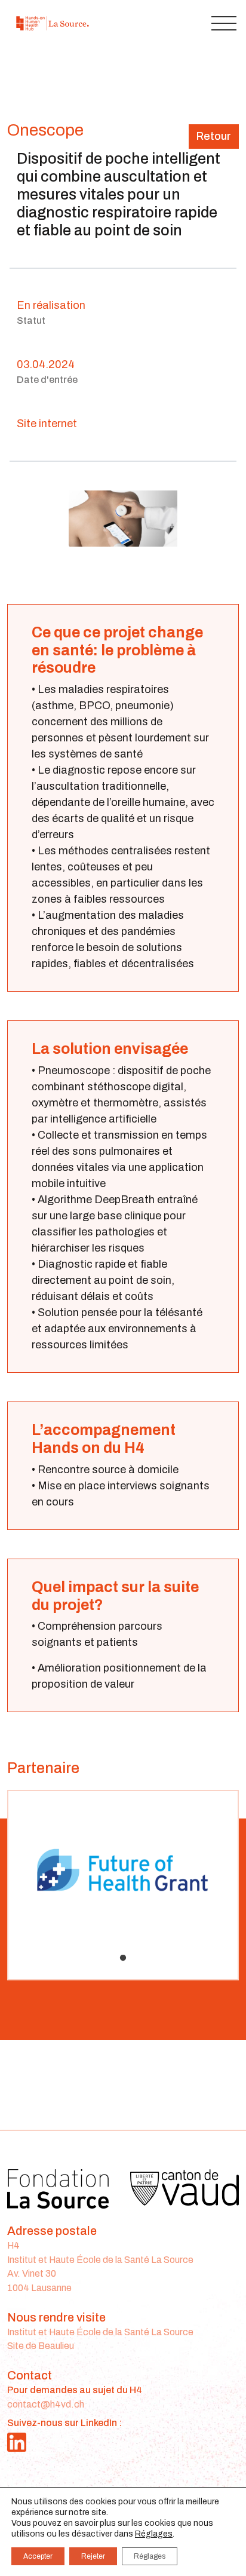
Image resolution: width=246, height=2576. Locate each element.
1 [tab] (123, 1958)
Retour (214, 136)
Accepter (38, 2556)
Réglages (154, 2534)
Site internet (47, 424)
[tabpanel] (123, 1876)
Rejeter (93, 2556)
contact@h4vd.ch (46, 2404)
